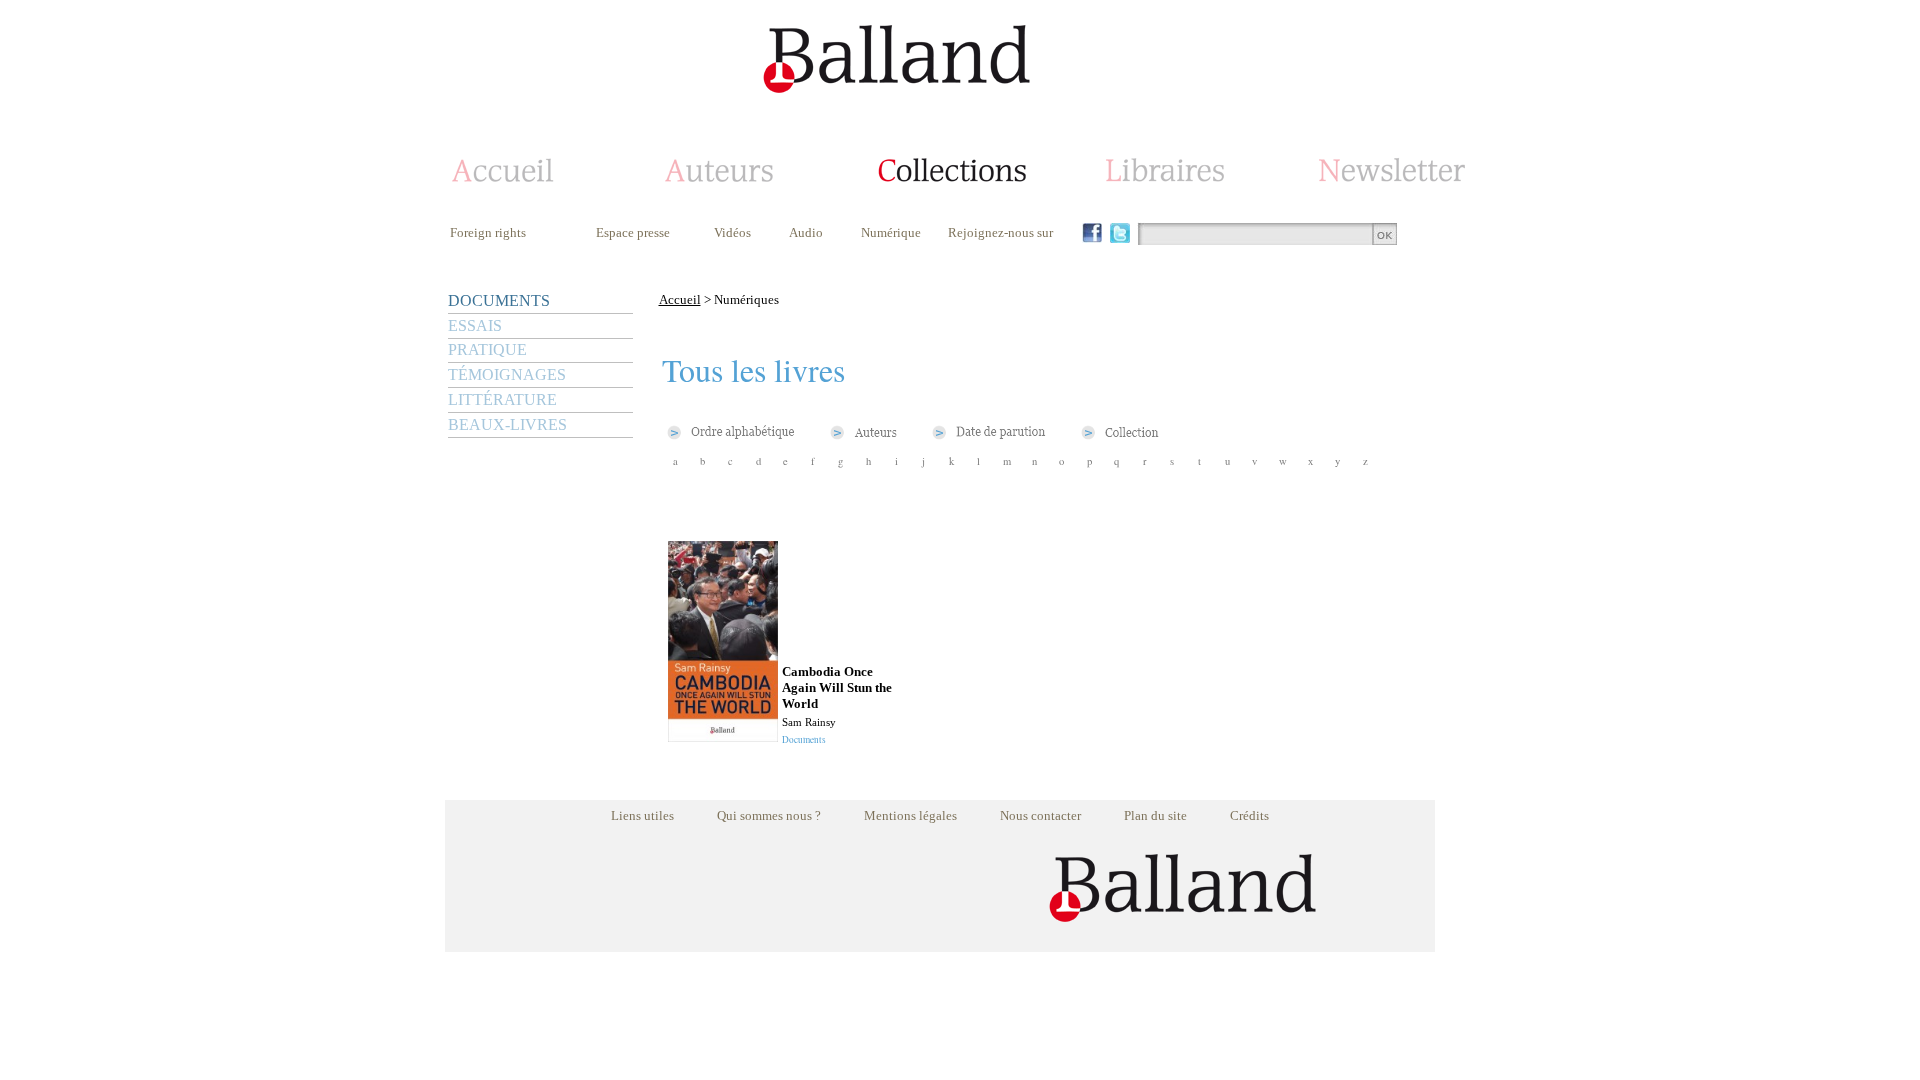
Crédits (1249, 815)
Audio (806, 232)
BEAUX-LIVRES (507, 424)
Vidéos (732, 232)
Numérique (891, 232)
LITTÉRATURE (502, 399)
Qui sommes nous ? (769, 815)
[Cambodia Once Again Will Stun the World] (723, 736)
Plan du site (1155, 815)
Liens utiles (642, 815)
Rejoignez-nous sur (1000, 232)
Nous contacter (1040, 815)
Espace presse (633, 232)
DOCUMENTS (499, 300)
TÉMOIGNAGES (507, 374)
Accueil (680, 299)
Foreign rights (488, 232)
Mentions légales (910, 815)
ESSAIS (475, 325)
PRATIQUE (487, 349)
